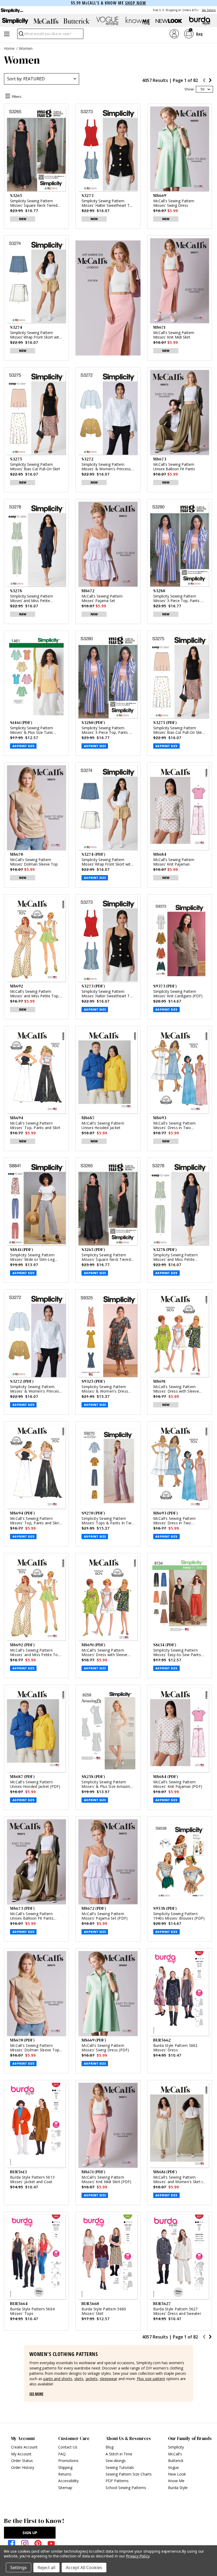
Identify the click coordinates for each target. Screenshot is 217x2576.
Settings (19, 2568)
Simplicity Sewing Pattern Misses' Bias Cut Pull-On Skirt (35, 467)
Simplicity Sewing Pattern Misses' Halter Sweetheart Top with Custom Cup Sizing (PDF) (108, 994)
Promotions (68, 2461)
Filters (17, 96)
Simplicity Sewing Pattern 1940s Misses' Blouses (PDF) (179, 1916)
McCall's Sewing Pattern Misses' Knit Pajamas (174, 862)
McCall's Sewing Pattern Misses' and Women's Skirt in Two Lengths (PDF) (179, 2182)
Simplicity (176, 2447)
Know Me (176, 2481)
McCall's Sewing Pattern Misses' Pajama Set (102, 599)
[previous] (204, 81)
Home (9, 48)
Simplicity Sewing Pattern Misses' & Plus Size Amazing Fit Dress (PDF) (107, 1786)
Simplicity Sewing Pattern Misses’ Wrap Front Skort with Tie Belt (36, 335)
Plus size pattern (151, 2379)
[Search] (21, 35)
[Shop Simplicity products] (15, 21)
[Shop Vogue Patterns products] (107, 21)
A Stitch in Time (119, 2454)
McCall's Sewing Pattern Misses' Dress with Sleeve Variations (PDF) (104, 1655)
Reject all (46, 2568)
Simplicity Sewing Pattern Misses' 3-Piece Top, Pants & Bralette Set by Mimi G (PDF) (107, 730)
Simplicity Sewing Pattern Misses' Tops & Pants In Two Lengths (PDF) (108, 1523)
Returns (65, 2474)
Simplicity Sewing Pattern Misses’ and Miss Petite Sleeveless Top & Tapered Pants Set (33, 599)
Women (26, 48)
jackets (92, 2379)
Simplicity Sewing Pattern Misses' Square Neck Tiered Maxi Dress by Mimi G (34, 203)
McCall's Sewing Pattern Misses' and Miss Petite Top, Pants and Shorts (35, 994)
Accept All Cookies (84, 2568)
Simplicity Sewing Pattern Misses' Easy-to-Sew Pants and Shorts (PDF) (177, 1655)
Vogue (173, 2467)
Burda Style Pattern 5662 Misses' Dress (175, 2048)
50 (202, 89)
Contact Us (68, 2447)
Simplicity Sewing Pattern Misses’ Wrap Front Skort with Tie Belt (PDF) (107, 862)
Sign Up (30, 2533)
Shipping (65, 2467)
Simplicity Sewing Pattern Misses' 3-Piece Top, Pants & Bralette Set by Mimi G (178, 599)
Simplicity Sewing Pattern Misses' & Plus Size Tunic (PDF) (32, 730)
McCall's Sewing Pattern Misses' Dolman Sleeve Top (34, 862)
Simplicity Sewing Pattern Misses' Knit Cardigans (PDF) (178, 994)
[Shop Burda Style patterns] (200, 21)
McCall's (175, 2454)
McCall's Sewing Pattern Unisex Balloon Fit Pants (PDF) (32, 1918)
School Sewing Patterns (126, 2488)
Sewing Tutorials (120, 2467)
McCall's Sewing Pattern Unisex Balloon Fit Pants (174, 467)
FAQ (62, 2454)
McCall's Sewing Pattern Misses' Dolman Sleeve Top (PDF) (35, 2050)
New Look (177, 2474)
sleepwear (108, 2379)
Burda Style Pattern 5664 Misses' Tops (32, 2311)
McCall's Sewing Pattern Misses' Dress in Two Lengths (175, 1128)
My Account (21, 2454)
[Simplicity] (12, 10)
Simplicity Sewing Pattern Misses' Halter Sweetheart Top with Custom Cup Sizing (108, 203)
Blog (110, 2447)
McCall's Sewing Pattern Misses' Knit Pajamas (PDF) (178, 1784)
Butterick (176, 2461)
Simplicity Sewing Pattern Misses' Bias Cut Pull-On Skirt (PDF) (178, 730)
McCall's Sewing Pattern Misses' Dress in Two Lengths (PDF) (175, 1523)
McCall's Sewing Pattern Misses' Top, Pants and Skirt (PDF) (35, 1523)
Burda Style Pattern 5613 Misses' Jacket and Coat (32, 2179)
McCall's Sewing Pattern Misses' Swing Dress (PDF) (105, 2048)
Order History (23, 2467)
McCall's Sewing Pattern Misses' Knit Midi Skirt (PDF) (106, 2179)
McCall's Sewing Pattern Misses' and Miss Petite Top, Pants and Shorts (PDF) (36, 1655)
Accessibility (68, 2481)
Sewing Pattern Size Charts (129, 2474)
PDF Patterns (117, 2481)
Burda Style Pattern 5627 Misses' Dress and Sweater (177, 2311)
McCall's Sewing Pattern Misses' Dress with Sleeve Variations (176, 1391)
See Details (209, 10)
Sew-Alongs (116, 2461)
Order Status (22, 2461)
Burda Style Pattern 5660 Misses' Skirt (104, 2311)
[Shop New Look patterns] (169, 21)
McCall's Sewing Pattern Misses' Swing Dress (174, 203)
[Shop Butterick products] (77, 21)
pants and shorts (58, 2379)
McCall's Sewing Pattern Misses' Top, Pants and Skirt (35, 1125)
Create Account (24, 2447)
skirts (79, 2379)
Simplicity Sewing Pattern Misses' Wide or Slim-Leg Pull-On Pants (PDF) (32, 1259)
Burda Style (178, 2488)
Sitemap (65, 2488)
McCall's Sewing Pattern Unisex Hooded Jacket (103, 1125)
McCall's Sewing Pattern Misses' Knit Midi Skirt (174, 335)
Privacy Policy (137, 2556)
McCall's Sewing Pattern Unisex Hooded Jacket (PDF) (35, 1784)
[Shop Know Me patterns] (138, 21)
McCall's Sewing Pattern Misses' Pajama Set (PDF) (105, 1916)
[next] (210, 81)
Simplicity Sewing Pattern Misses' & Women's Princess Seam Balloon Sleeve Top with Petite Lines (108, 467)
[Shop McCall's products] (46, 21)
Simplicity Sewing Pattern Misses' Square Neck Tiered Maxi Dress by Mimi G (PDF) (107, 1259)
